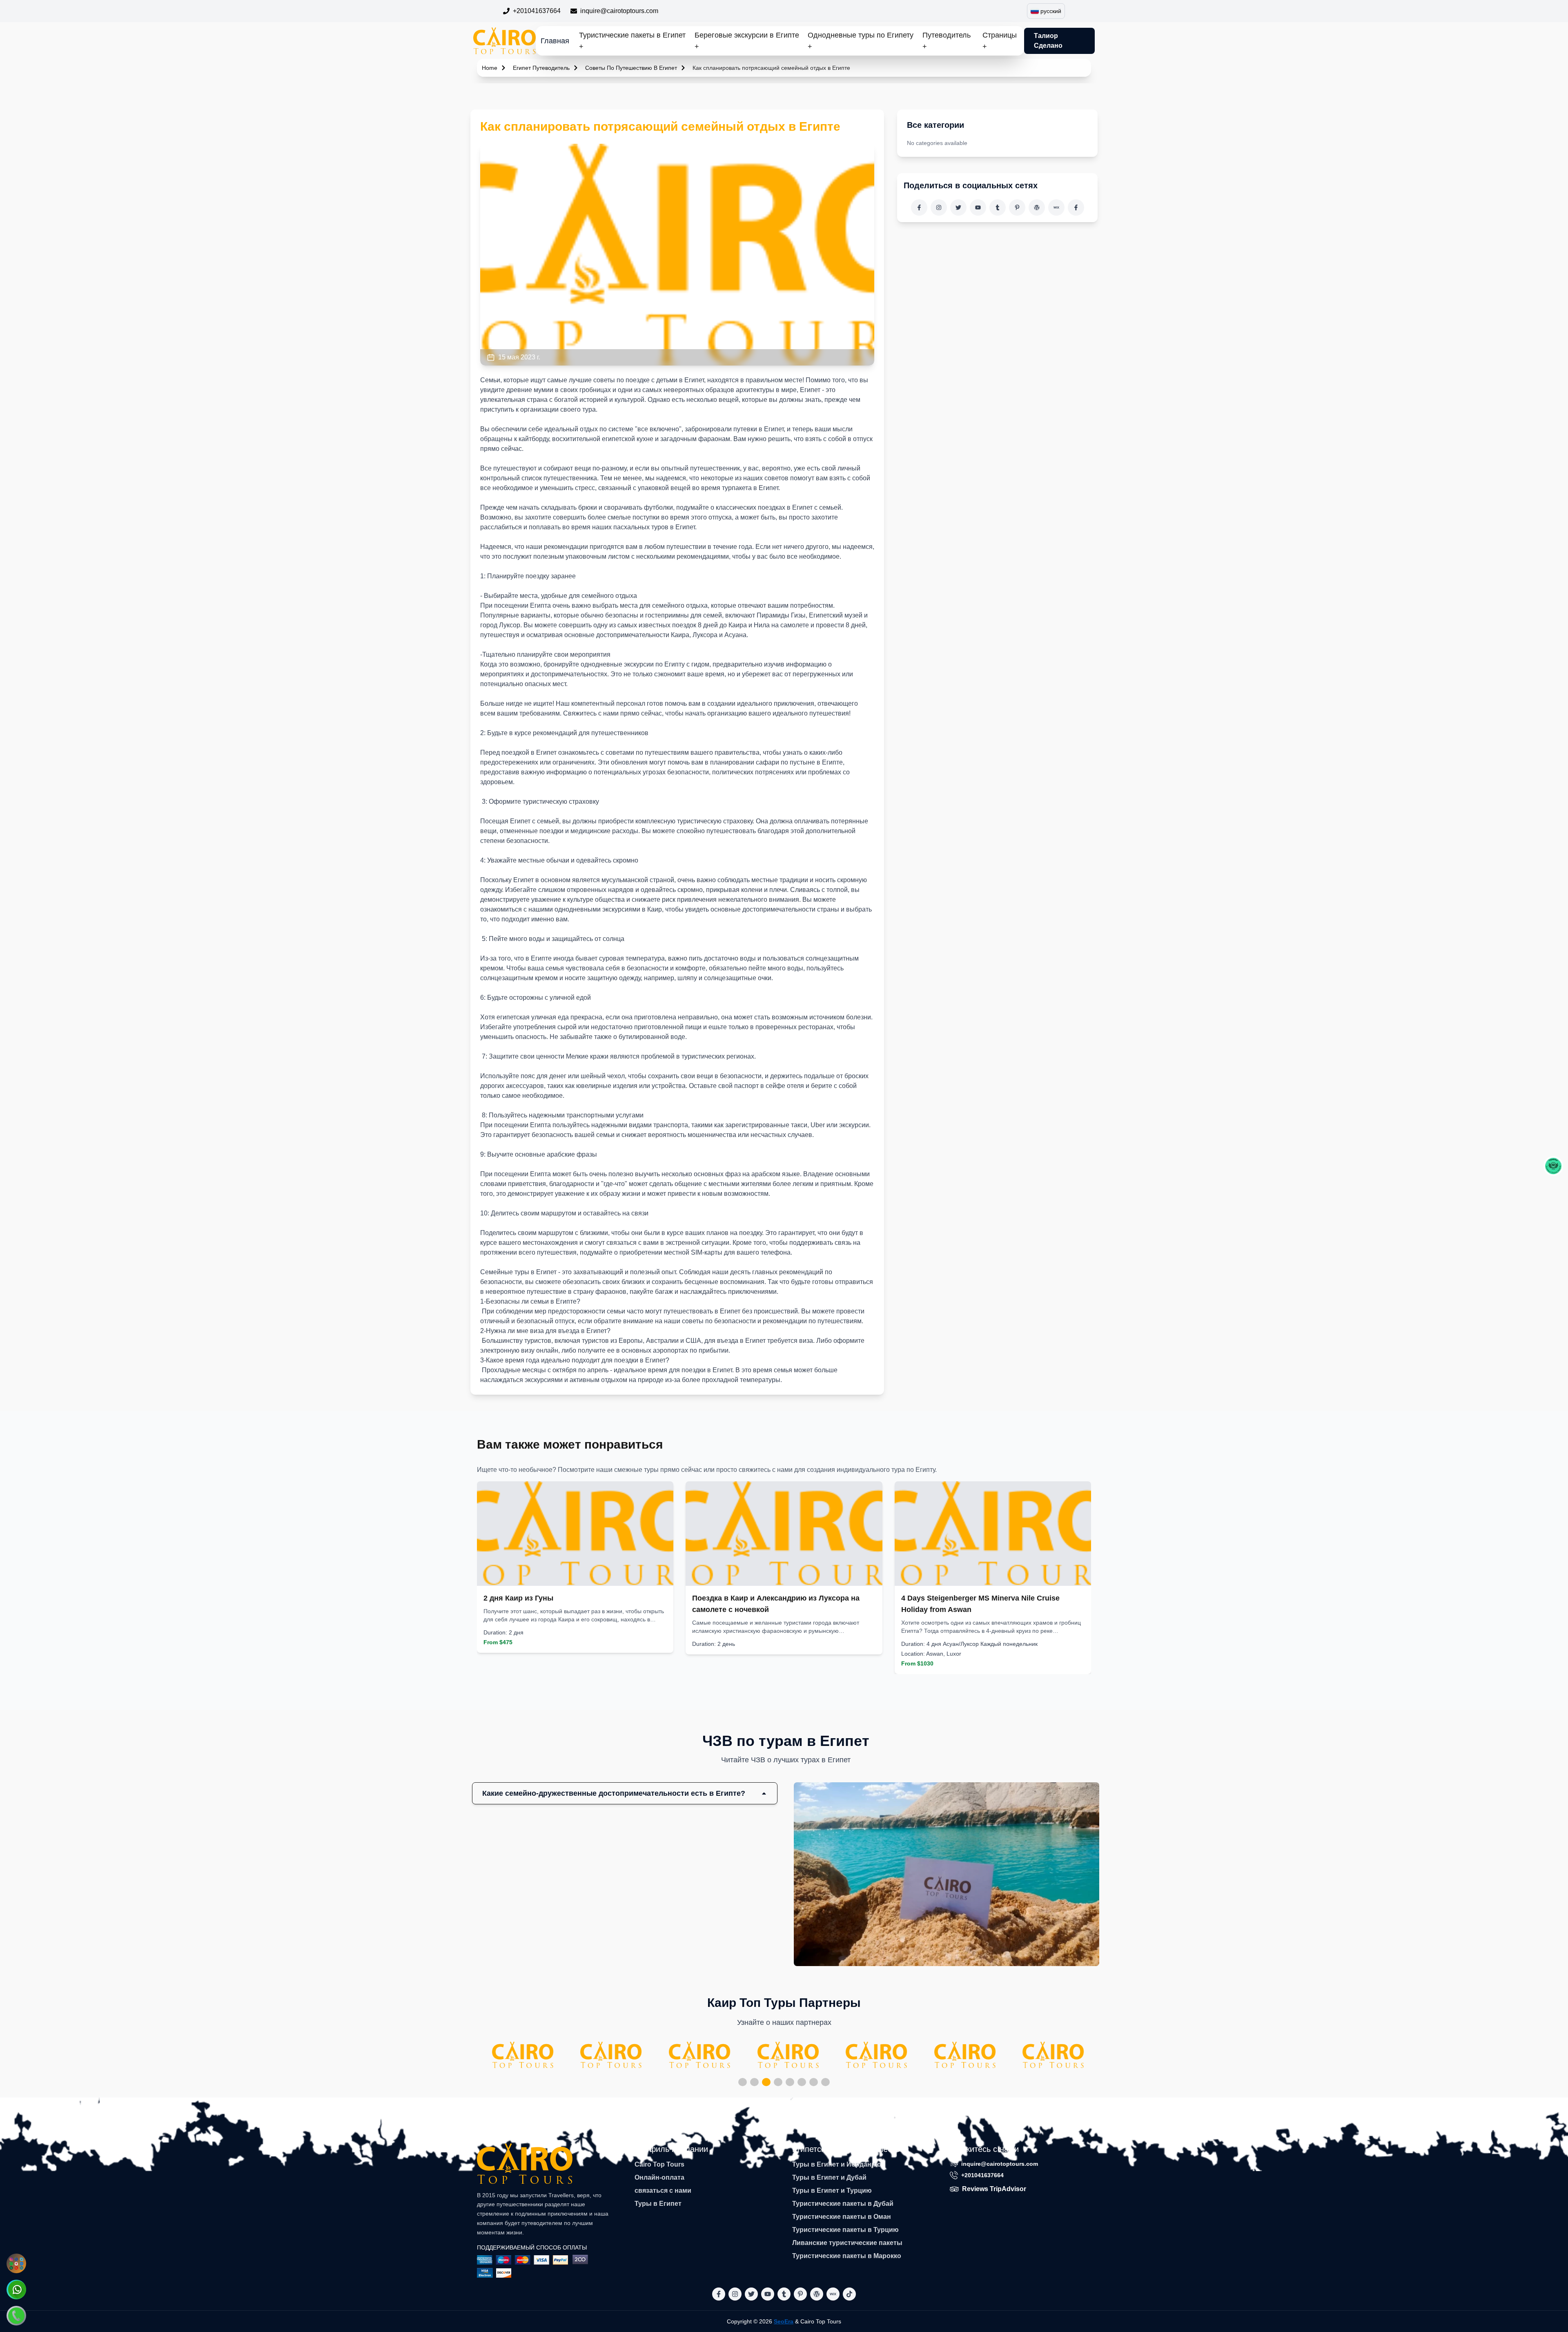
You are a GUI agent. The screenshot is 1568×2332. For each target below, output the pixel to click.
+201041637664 (537, 11)
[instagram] (939, 207)
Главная (555, 41)
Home (490, 68)
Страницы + (1000, 41)
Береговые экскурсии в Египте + (747, 41)
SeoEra (784, 2321)
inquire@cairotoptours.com (619, 11)
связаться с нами (663, 2190)
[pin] (1017, 207)
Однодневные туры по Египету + (861, 41)
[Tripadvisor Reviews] (1553, 1166)
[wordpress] (1037, 207)
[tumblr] (998, 207)
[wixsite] (1056, 207)
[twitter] (958, 207)
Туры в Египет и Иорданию (837, 2164)
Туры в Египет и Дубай (829, 2177)
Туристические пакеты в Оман (842, 2217)
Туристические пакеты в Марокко (847, 2256)
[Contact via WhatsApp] (16, 2290)
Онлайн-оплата (659, 2177)
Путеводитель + (947, 41)
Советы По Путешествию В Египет (631, 68)
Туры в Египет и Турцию (832, 2190)
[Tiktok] (1076, 207)
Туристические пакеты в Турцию (845, 2230)
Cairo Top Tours (659, 2164)
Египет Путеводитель (541, 68)
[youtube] (978, 207)
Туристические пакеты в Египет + (632, 41)
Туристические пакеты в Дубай (843, 2204)
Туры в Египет (658, 2204)
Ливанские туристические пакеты (847, 2243)
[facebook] (919, 207)
